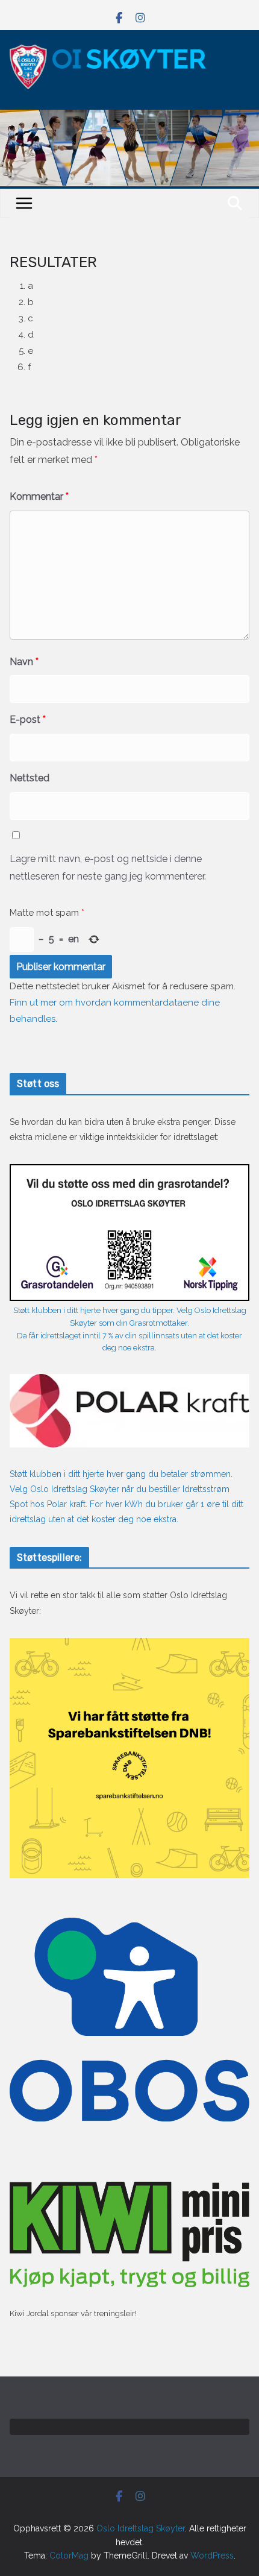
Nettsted (30, 778)
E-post (28, 720)
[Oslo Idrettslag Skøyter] (129, 117)
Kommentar (39, 496)
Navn (24, 662)
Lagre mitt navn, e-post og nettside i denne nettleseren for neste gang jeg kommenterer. (108, 868)
